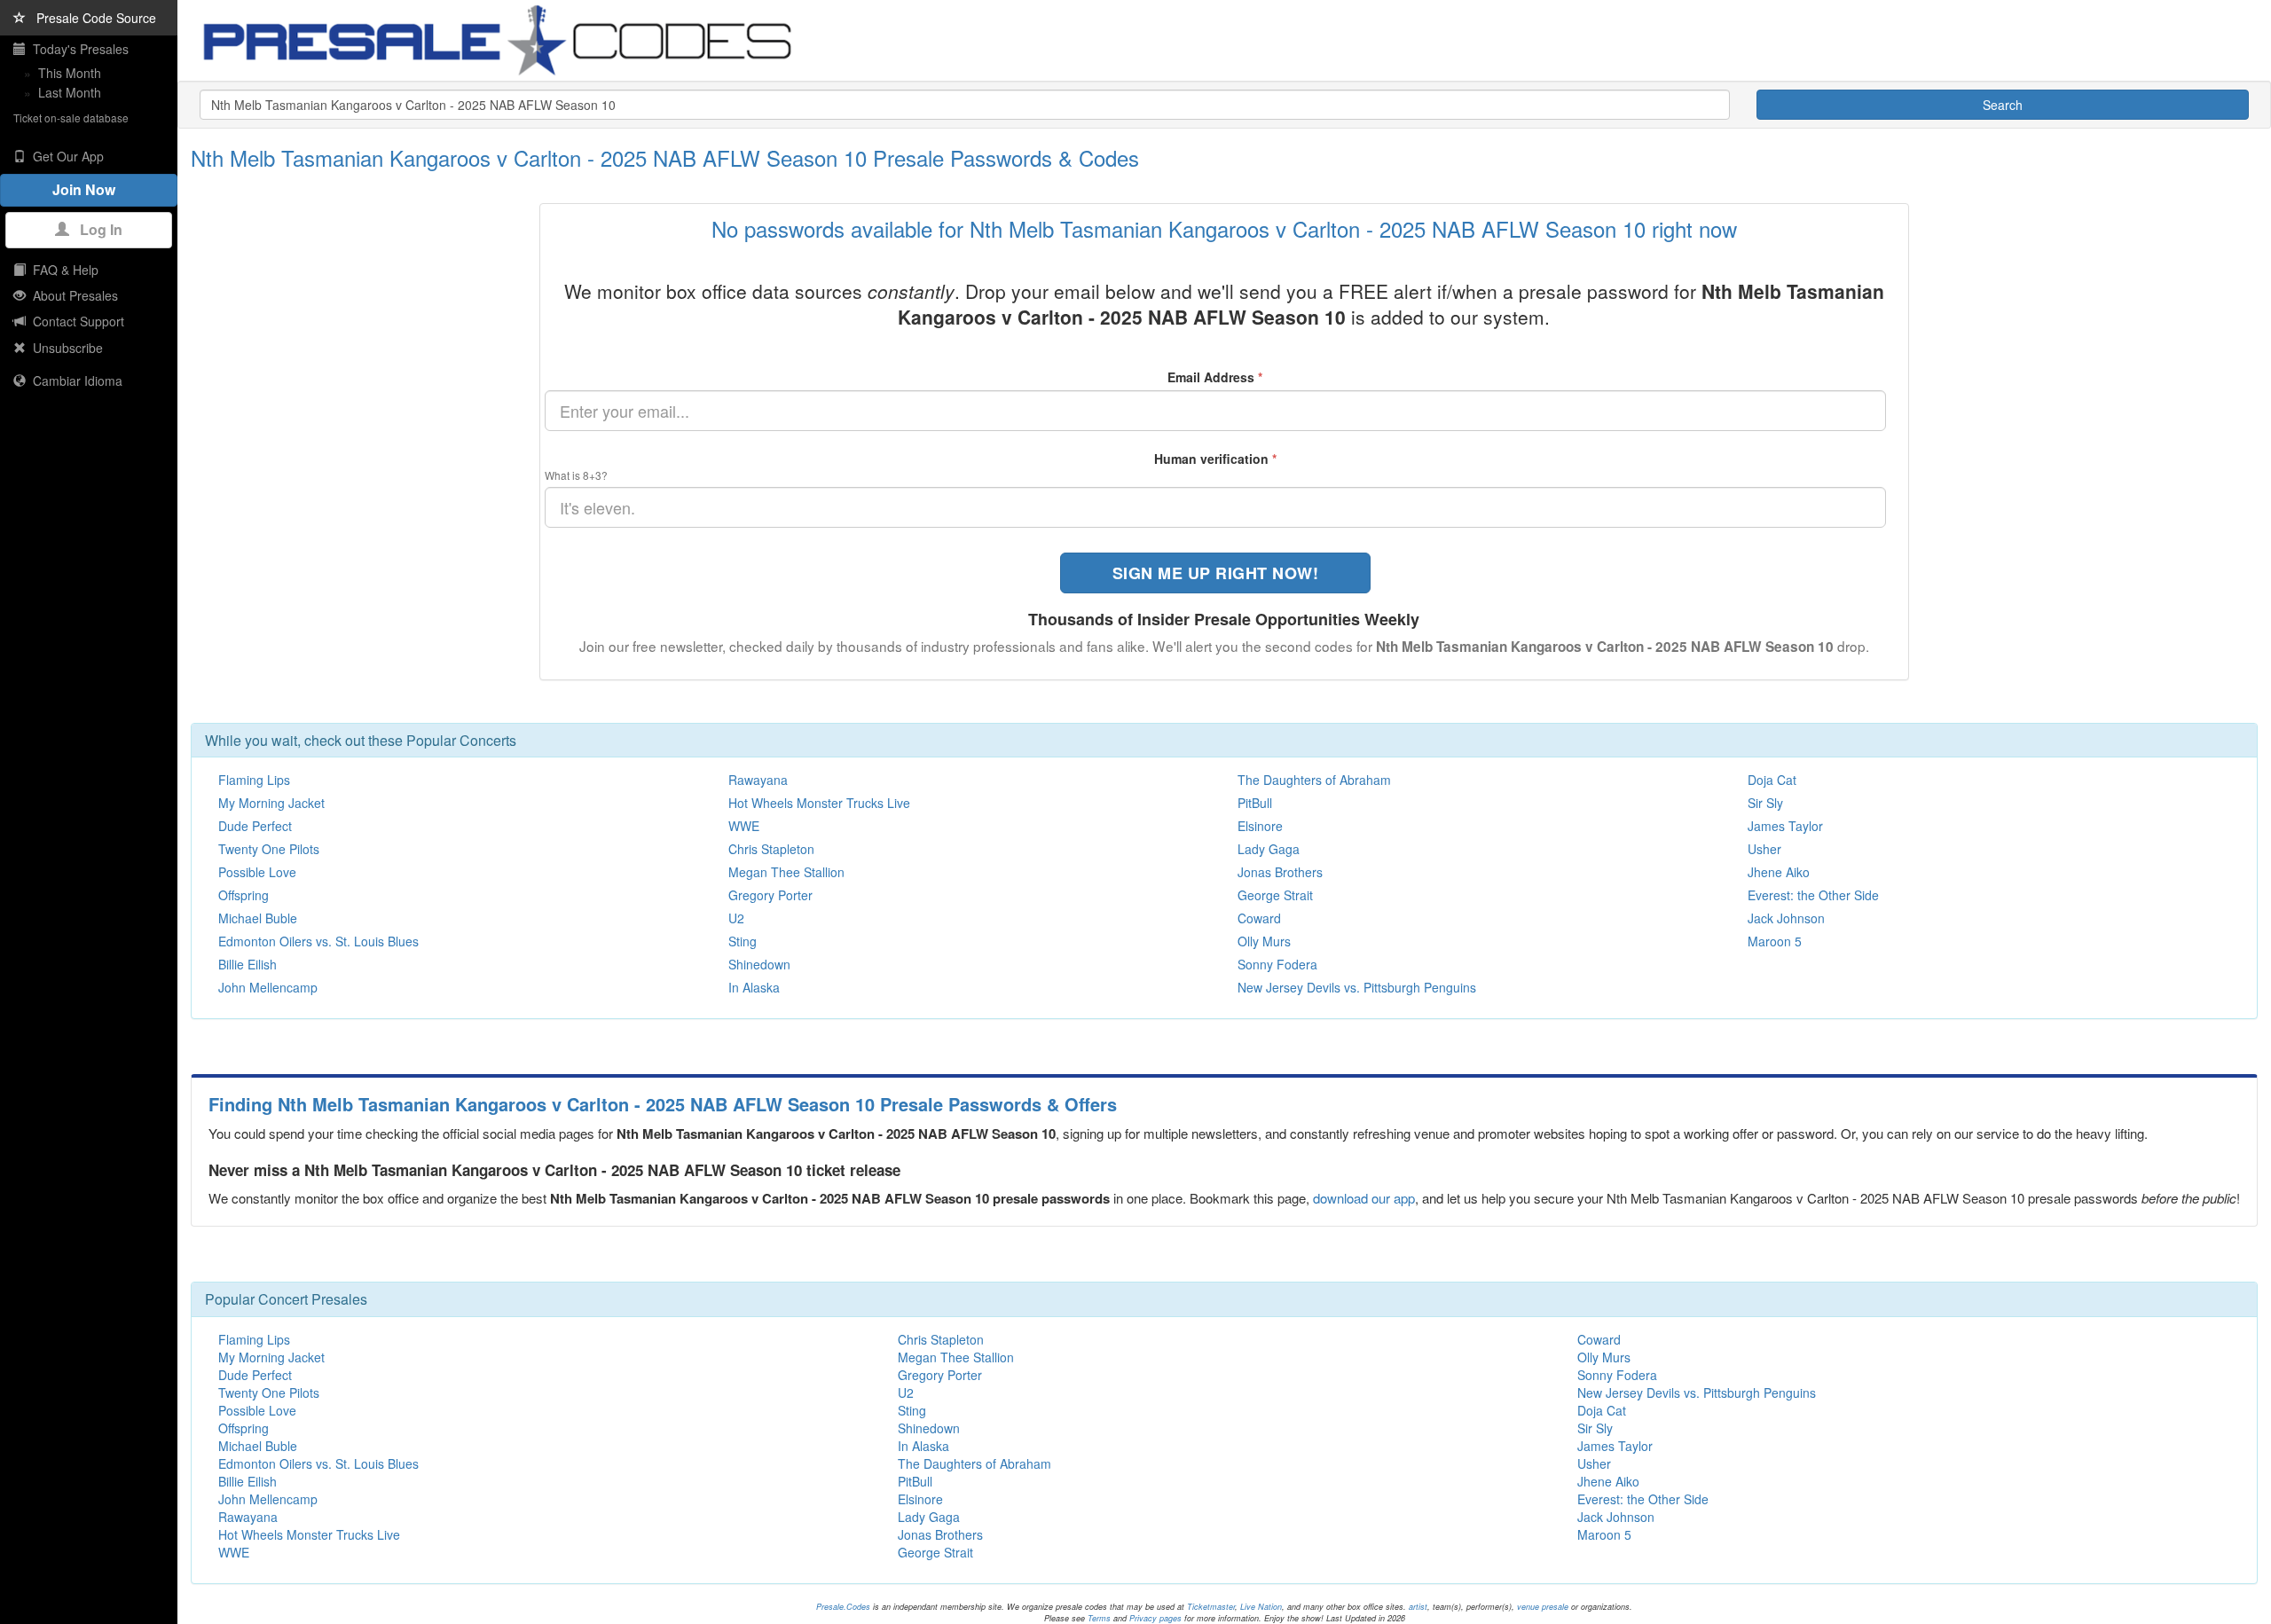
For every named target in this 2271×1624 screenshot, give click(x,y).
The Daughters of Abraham (1314, 780)
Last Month (70, 92)
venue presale (1543, 1607)
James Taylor (1785, 826)
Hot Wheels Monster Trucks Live (819, 803)
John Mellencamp (268, 987)
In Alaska (754, 987)
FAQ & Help (62, 270)
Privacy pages (1155, 1618)
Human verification (1215, 459)
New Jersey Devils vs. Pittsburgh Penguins (1357, 987)
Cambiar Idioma (74, 381)
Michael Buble (258, 918)
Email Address (1215, 377)
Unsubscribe (64, 348)
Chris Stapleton (771, 849)
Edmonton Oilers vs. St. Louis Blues (318, 941)
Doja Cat (1772, 780)
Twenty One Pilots (269, 849)
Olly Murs (1264, 941)
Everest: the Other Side (1813, 895)
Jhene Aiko (1779, 872)
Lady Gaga (1269, 849)
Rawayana (758, 780)
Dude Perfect (255, 826)
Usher (1764, 849)
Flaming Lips (254, 780)
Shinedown (759, 964)
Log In (96, 229)
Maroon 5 (1775, 941)
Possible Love (257, 872)
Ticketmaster (1211, 1607)
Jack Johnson (1786, 918)
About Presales (72, 295)
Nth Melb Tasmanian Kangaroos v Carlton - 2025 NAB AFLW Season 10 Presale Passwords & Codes (665, 157)
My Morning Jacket (271, 803)
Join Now (89, 189)
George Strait (1275, 895)
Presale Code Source (91, 18)
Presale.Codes (843, 1607)
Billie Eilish (248, 964)
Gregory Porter (770, 895)
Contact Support (75, 321)
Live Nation (1261, 1607)
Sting (743, 941)
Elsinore (1260, 826)
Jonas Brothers (1280, 872)
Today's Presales (77, 49)
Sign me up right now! (1216, 573)
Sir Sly (1765, 803)
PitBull (1255, 803)
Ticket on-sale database (71, 118)
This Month (70, 73)
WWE (744, 826)
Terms (1099, 1618)
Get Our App (65, 156)
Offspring (244, 895)
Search (2003, 105)
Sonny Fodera (1277, 964)
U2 (736, 918)
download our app (1364, 1198)
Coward (1259, 918)
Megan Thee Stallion (786, 872)
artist (1418, 1607)
